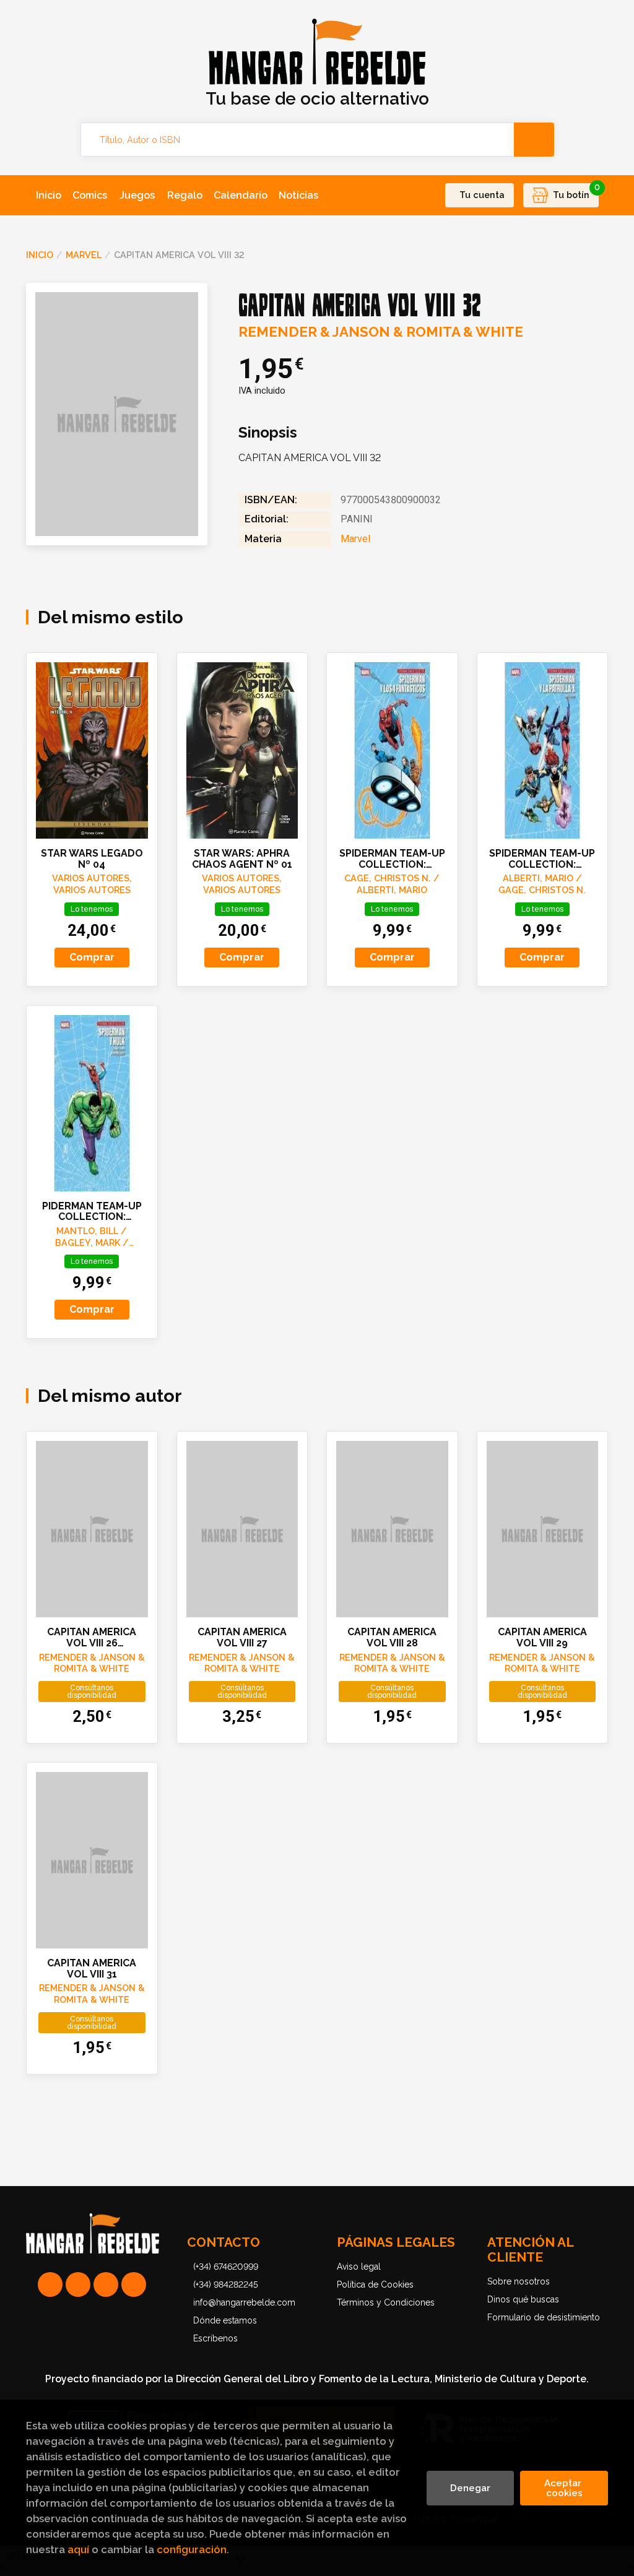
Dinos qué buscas (523, 2299)
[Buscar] (534, 140)
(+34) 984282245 (226, 2284)
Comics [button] (90, 195)
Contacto (224, 2242)
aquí (78, 2549)
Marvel (84, 255)
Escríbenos (215, 2338)
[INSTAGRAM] (78, 2284)
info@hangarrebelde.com (244, 2302)
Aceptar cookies (564, 2488)
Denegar (470, 2488)
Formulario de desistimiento (544, 2317)
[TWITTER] (106, 2284)
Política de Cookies (375, 2284)
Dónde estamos (225, 2320)
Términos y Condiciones (386, 2302)
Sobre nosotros (519, 2281)
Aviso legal (359, 2267)
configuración (192, 2549)
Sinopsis (268, 433)
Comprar (92, 957)
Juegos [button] (137, 195)
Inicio (40, 255)
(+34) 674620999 (226, 2267)
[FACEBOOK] (134, 2284)
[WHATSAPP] (50, 2284)
